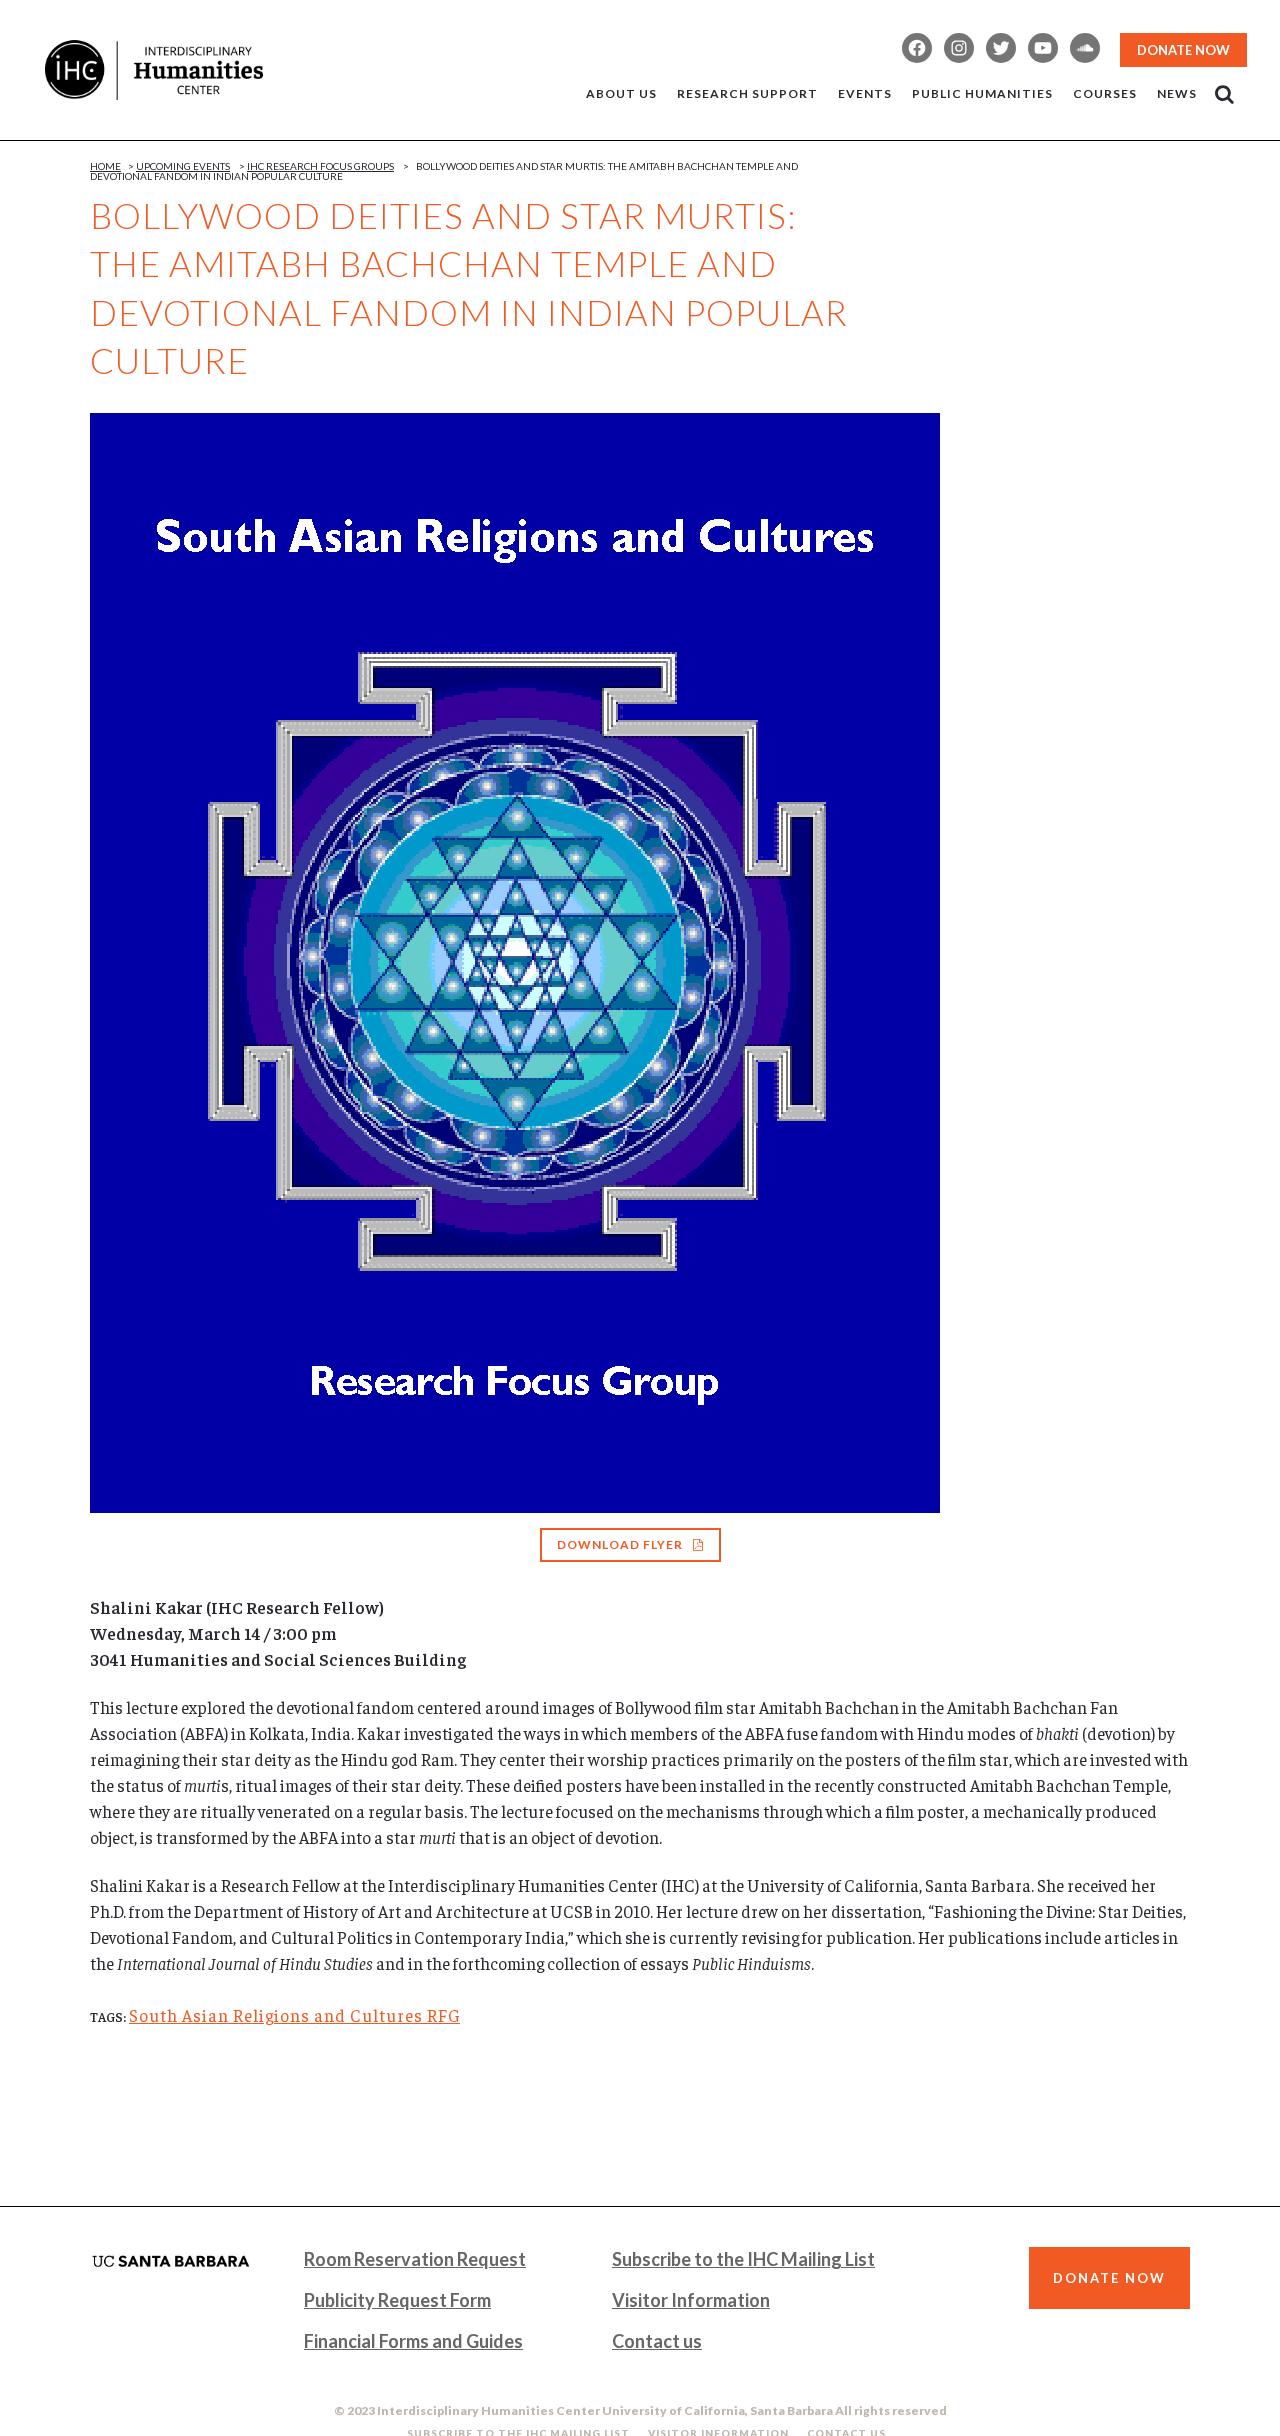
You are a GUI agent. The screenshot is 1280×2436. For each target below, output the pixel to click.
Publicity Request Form (397, 2300)
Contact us (657, 2341)
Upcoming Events (183, 166)
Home (105, 166)
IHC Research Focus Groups (320, 166)
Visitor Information (691, 2300)
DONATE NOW (1183, 50)
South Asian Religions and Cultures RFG (294, 2015)
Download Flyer (620, 1544)
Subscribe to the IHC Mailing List (743, 2259)
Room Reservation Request (415, 2259)
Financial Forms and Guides (413, 2341)
